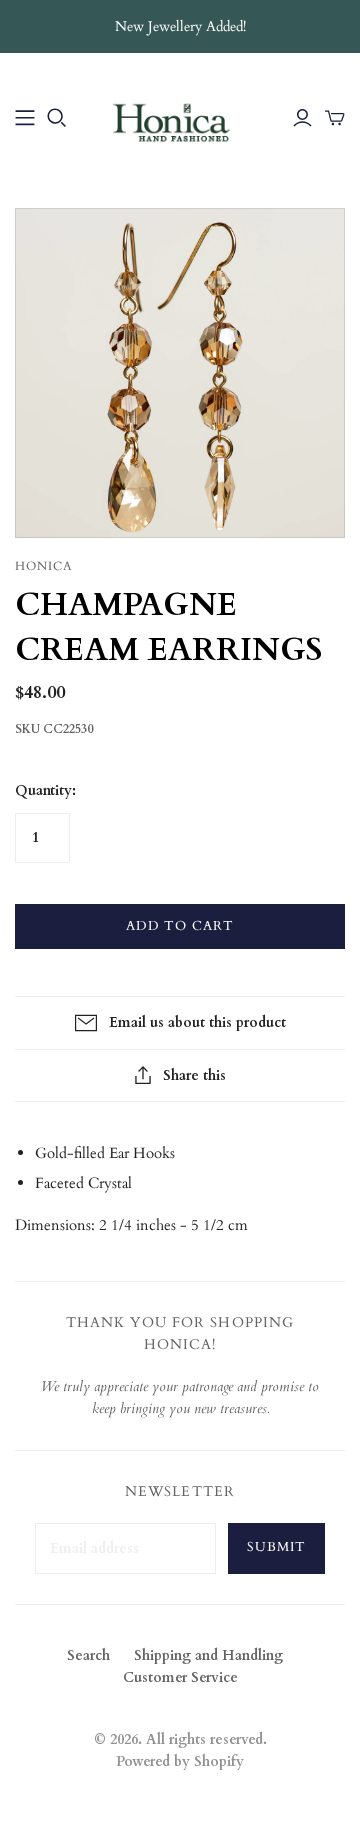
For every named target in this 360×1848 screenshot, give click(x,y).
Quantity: (45, 790)
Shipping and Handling (208, 1655)
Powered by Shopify (180, 1761)
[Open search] (57, 118)
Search (88, 1655)
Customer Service (180, 1677)
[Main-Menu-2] (25, 118)
